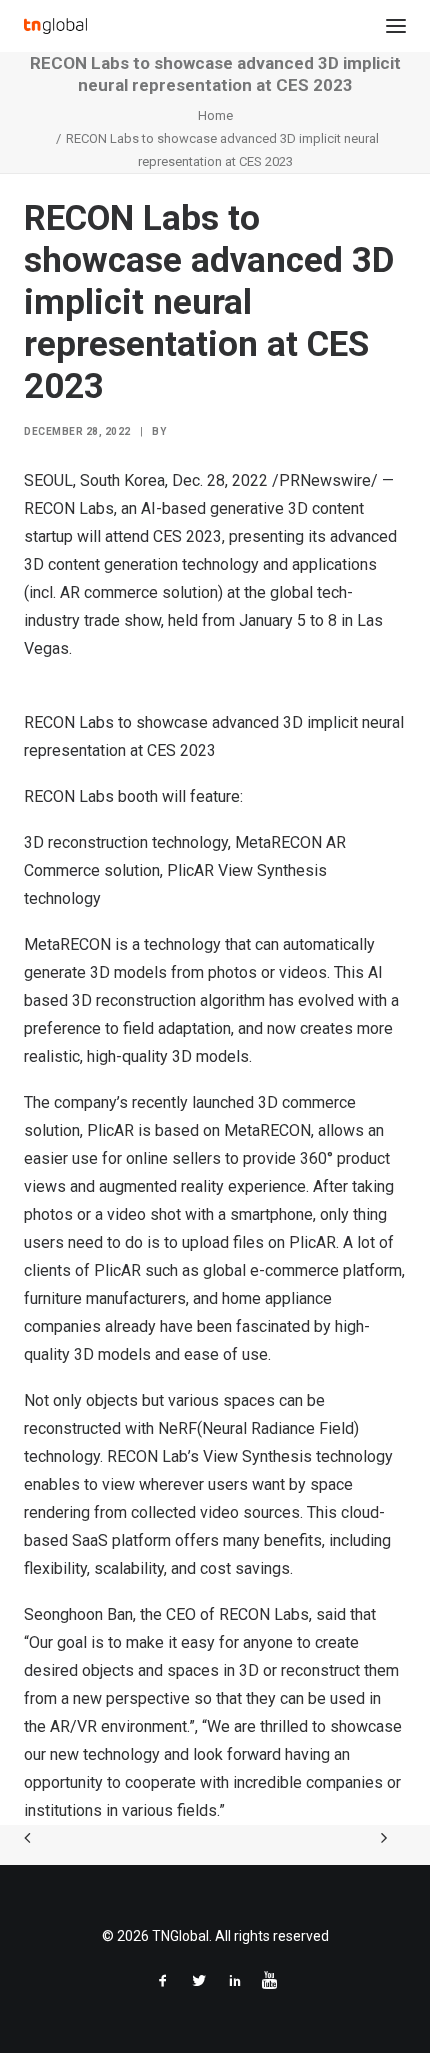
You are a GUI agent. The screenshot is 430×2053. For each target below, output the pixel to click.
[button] (396, 26)
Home (215, 115)
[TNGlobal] (55, 26)
